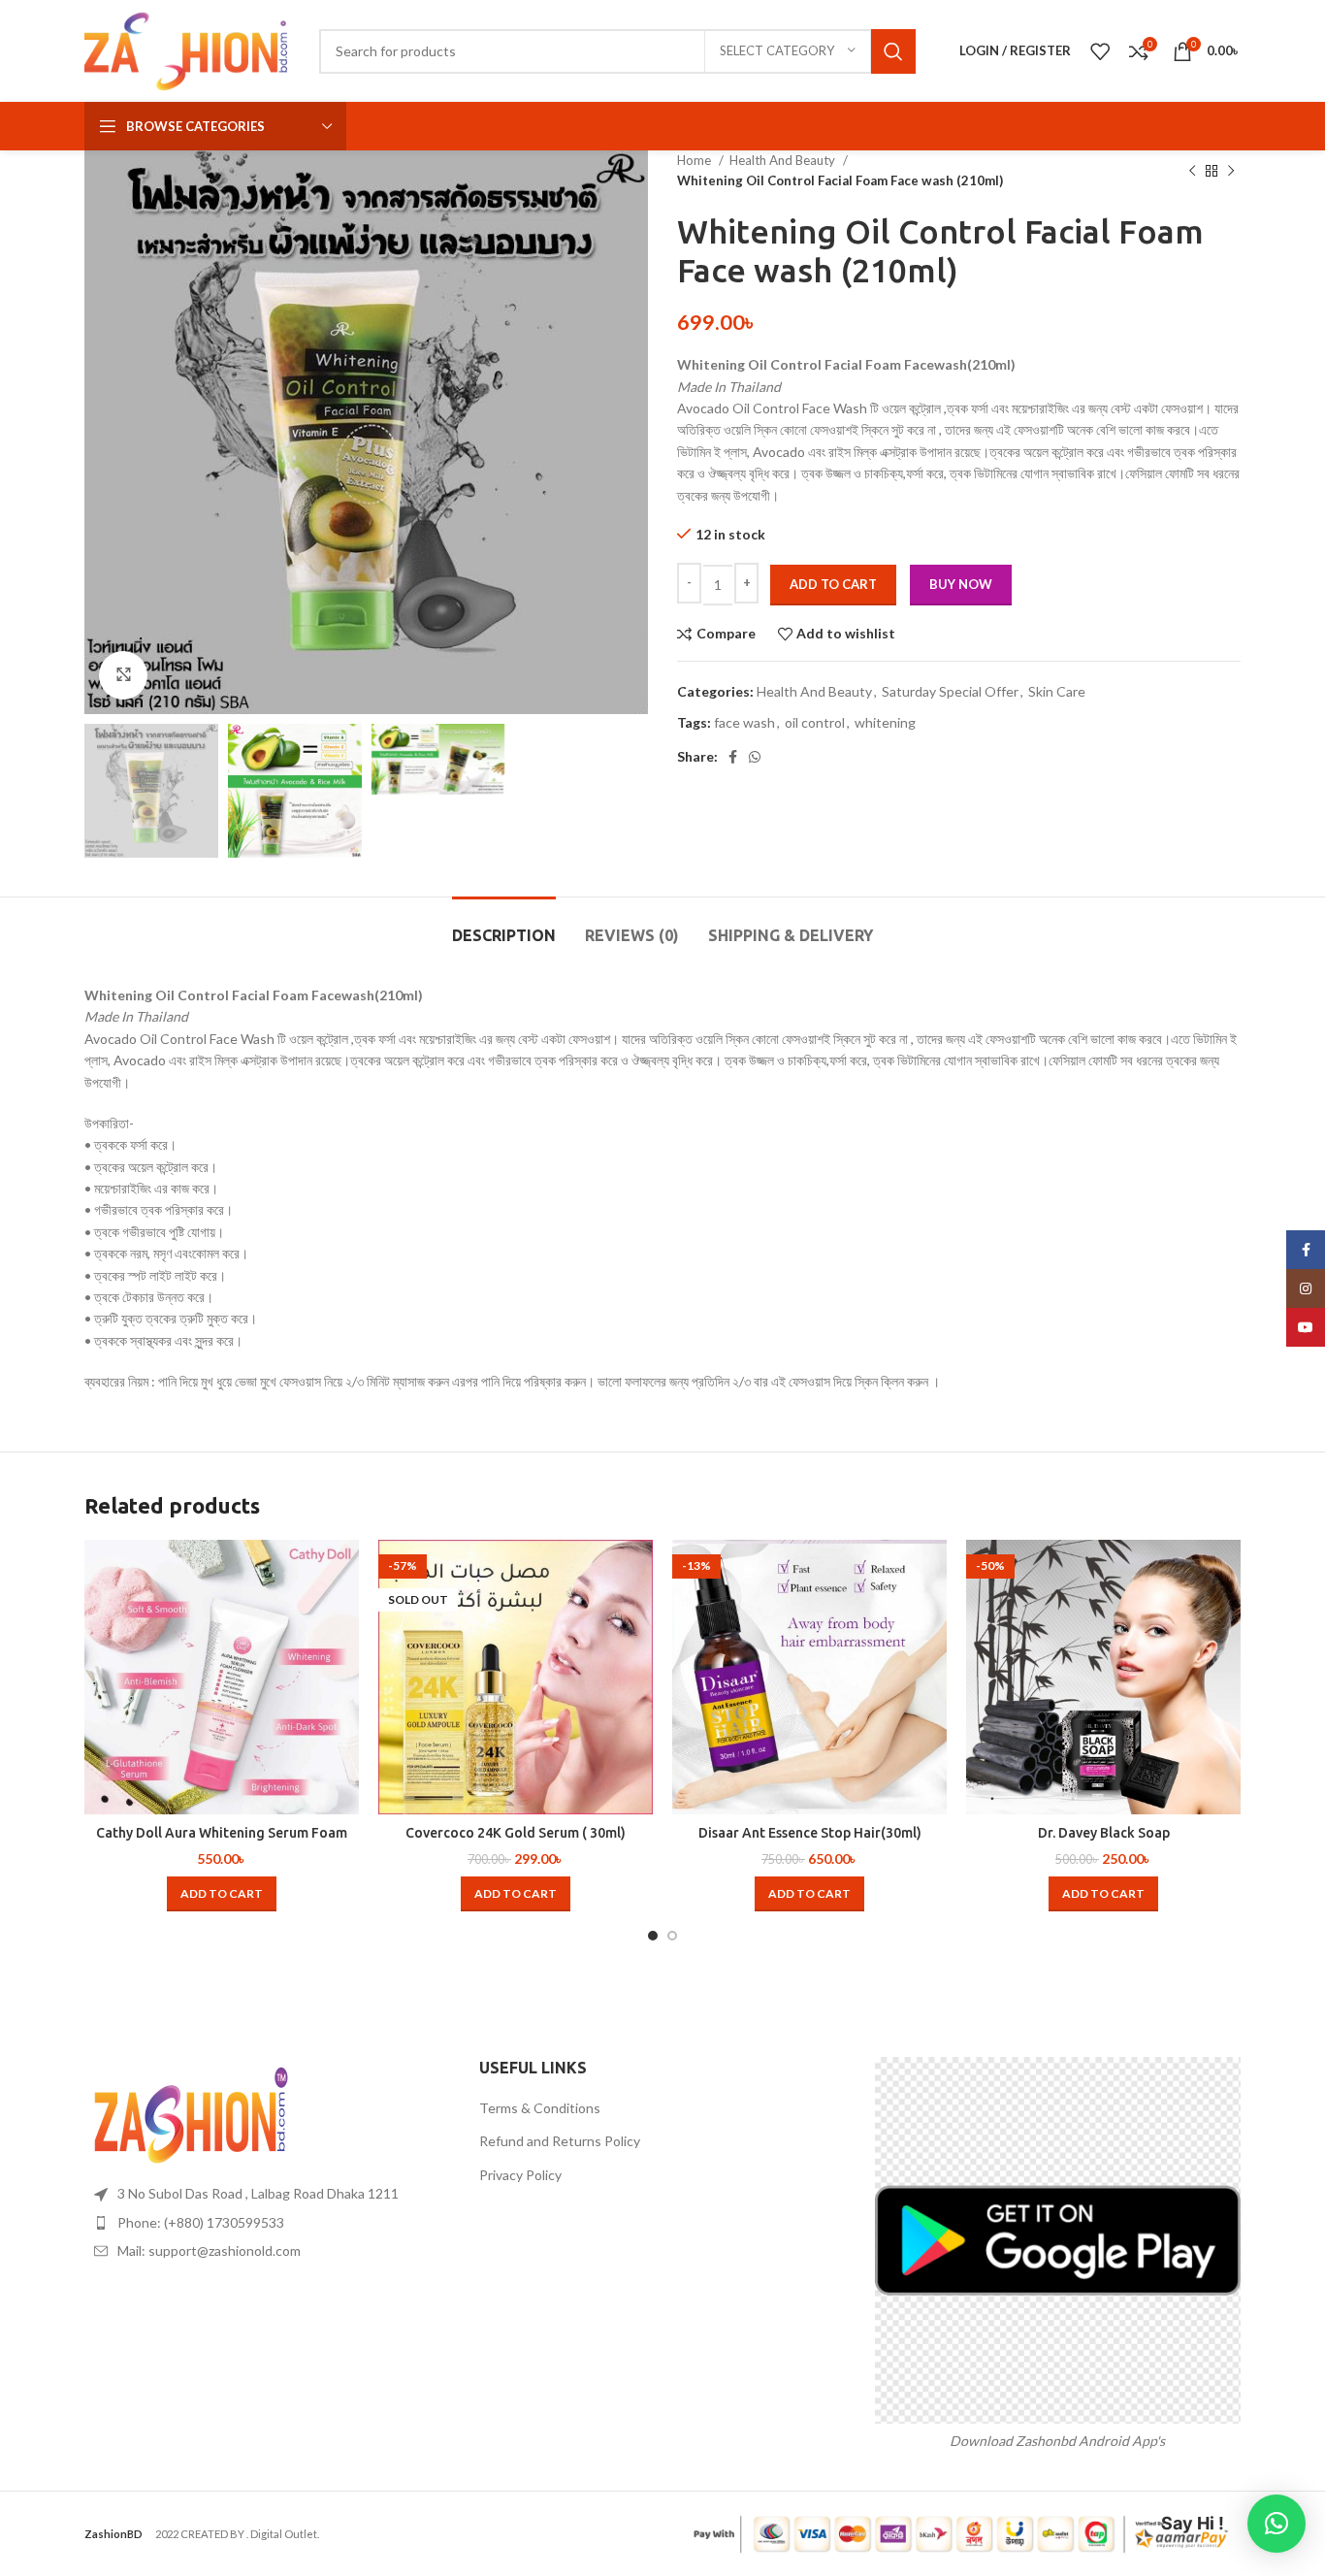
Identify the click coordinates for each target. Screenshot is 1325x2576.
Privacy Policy (520, 2175)
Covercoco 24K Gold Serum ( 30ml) (516, 1833)
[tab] (504, 926)
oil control (815, 722)
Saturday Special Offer (950, 691)
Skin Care (1057, 691)
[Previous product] (1192, 171)
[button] (222, 1894)
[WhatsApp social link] (755, 757)
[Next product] (1231, 171)
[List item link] (267, 2223)
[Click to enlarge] (123, 675)
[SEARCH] (893, 51)
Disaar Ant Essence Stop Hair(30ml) (810, 1833)
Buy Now (961, 584)
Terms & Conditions (540, 2108)
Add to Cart (833, 584)
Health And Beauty (784, 160)
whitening (885, 722)
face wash (744, 722)
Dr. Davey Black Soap (1104, 1833)
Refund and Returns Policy (560, 2141)
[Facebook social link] (733, 757)
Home (695, 160)
